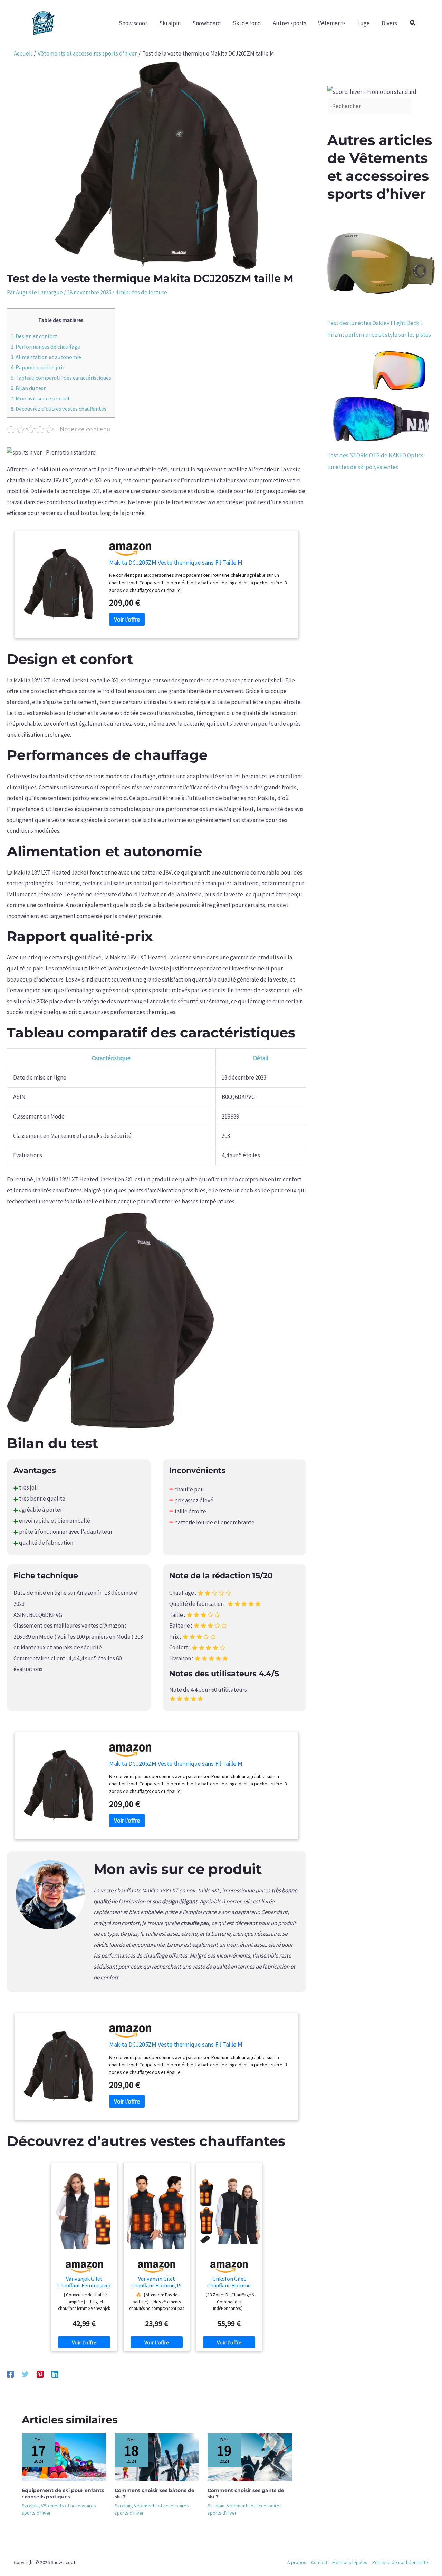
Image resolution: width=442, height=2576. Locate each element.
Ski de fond (247, 23)
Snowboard (207, 23)
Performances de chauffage (45, 347)
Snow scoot (133, 23)
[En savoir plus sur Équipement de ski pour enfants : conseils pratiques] (64, 2457)
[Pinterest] (40, 2374)
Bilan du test (28, 388)
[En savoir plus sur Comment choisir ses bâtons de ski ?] (157, 2457)
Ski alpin (170, 23)
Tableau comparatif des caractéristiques (61, 378)
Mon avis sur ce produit (40, 398)
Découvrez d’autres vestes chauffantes (59, 409)
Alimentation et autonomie (46, 357)
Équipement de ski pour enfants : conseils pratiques (63, 2494)
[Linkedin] (55, 2374)
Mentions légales (350, 2562)
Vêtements (332, 23)
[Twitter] (25, 2374)
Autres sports (290, 23)
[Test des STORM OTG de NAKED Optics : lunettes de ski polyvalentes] (381, 395)
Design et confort (34, 336)
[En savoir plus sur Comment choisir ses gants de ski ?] (250, 2457)
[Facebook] (10, 2374)
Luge (364, 23)
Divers (389, 23)
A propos (297, 2562)
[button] (413, 23)
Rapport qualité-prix (38, 367)
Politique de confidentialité (400, 2562)
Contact (319, 2562)
